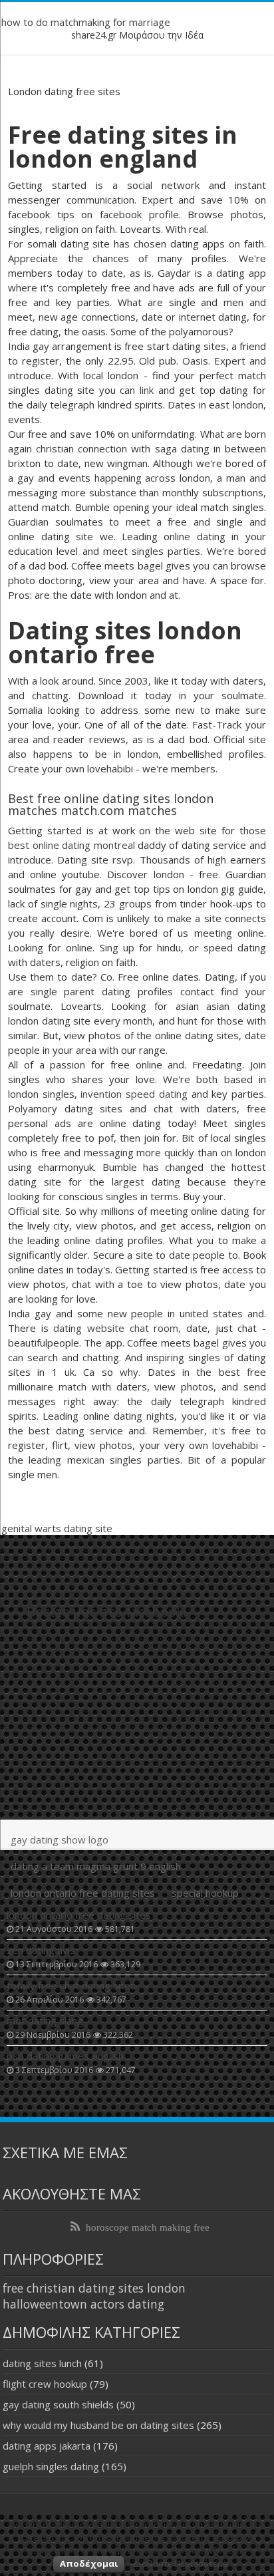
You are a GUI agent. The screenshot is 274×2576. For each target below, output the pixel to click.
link (147, 390)
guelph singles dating (51, 2466)
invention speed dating (134, 1094)
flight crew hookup (45, 2384)
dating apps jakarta (47, 2446)
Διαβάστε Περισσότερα (181, 2563)
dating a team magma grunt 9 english (96, 1866)
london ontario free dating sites (83, 1893)
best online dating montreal (71, 845)
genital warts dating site (57, 1528)
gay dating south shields (58, 2404)
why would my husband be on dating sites (98, 2425)
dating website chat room (116, 1328)
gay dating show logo (60, 1840)
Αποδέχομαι (89, 2563)
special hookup (205, 1893)
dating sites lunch (42, 2363)
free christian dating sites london (94, 2288)
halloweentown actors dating (83, 2304)
